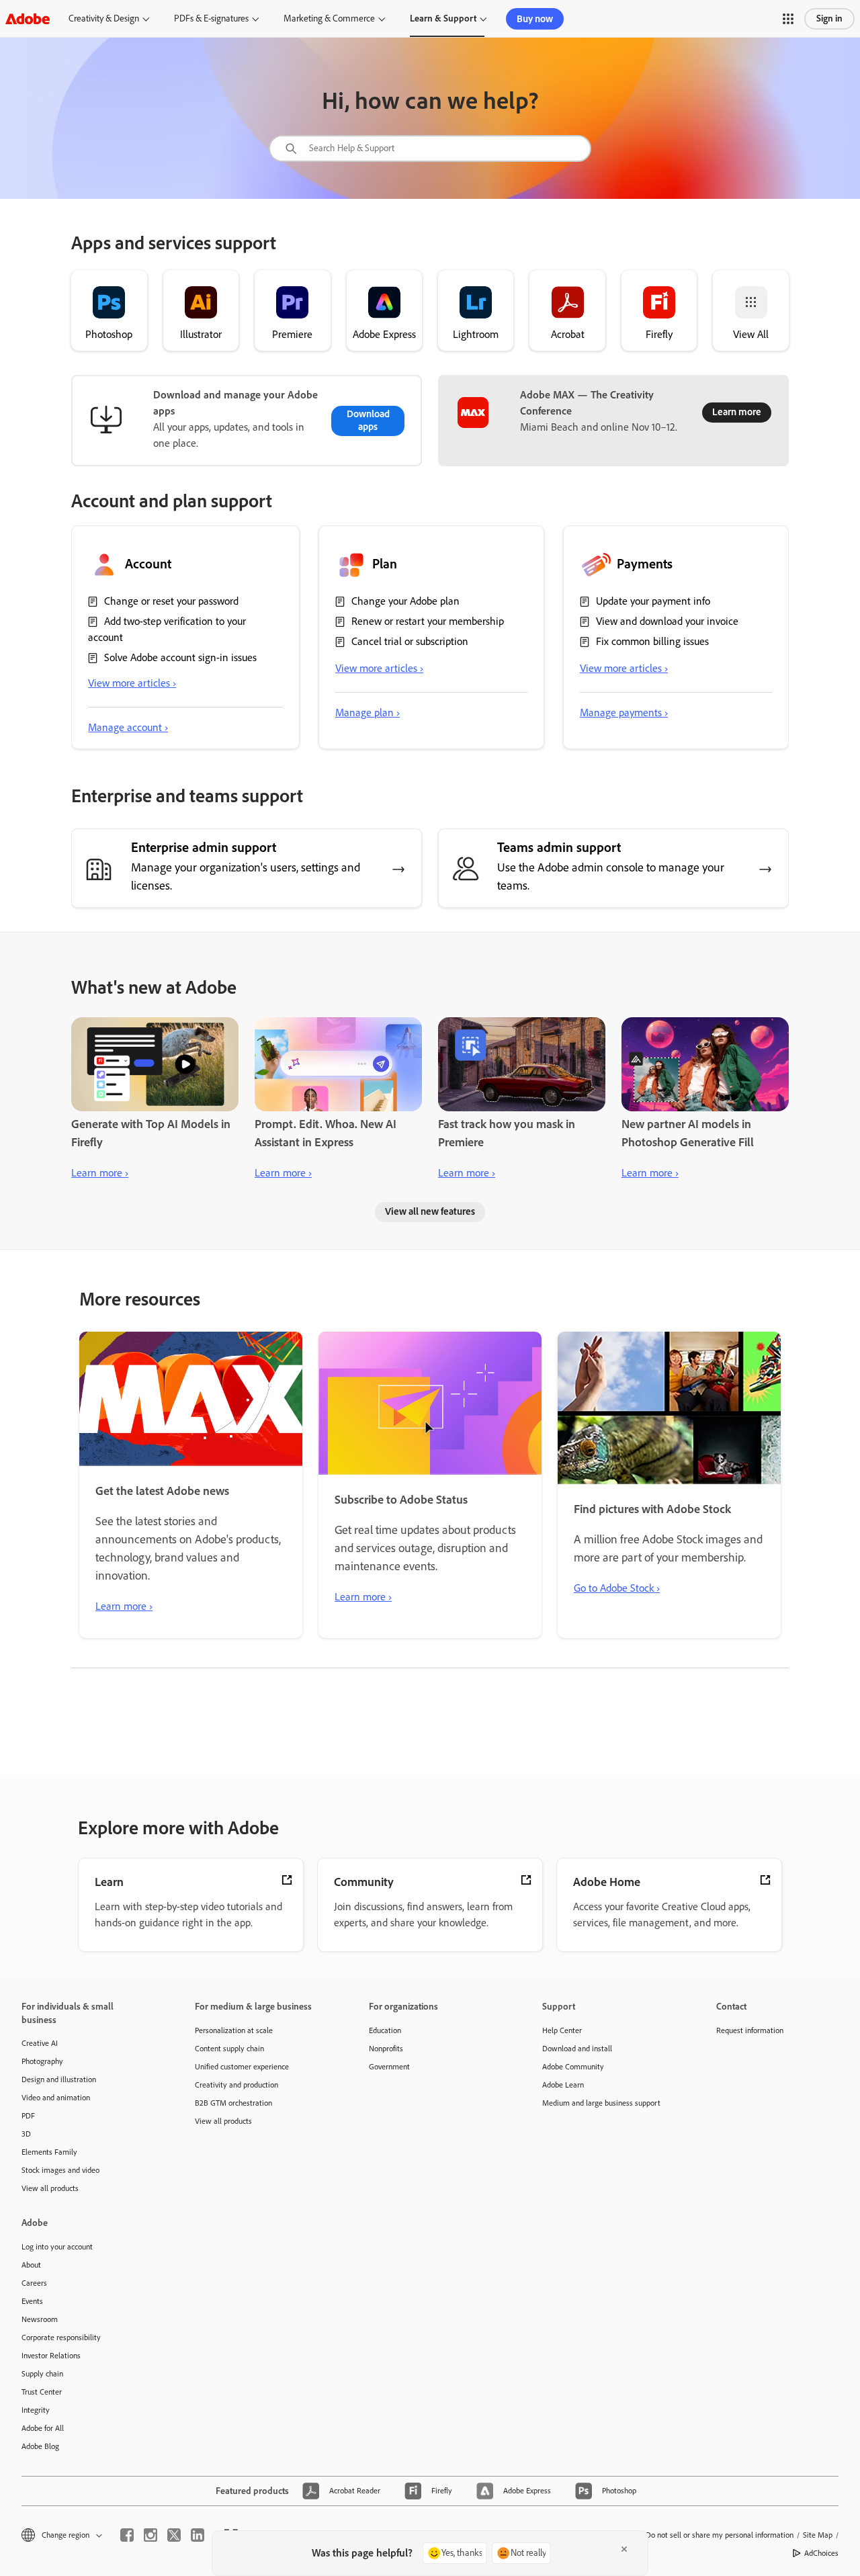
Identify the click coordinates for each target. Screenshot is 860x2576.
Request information (750, 2030)
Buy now (535, 19)
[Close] (624, 2549)
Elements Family (49, 2152)
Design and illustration (59, 2079)
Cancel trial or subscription (410, 641)
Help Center (562, 2030)
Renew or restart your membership (428, 621)
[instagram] (150, 2535)
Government (389, 2067)
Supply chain (42, 2374)
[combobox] (430, 148)
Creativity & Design (104, 18)
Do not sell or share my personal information (720, 2535)
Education (385, 2030)
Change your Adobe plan (405, 601)
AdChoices (821, 2553)
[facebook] (127, 2535)
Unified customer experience (242, 2067)
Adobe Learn (563, 2085)
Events (32, 2301)
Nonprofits (386, 2049)
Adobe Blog (40, 2446)
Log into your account (57, 2247)
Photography (42, 2061)
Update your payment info (653, 601)
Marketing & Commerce (329, 18)
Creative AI (40, 2043)
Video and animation (56, 2098)
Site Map (818, 2535)
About (31, 2265)
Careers (34, 2283)
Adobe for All (43, 2428)
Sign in (829, 18)
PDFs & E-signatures (211, 18)
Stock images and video (60, 2170)
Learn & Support (443, 18)
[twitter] (174, 2535)
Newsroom (40, 2319)
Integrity (36, 2410)
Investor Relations (51, 2356)
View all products (50, 2188)
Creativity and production (236, 2085)
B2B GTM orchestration (233, 2103)
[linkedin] (198, 2535)
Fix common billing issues (652, 641)
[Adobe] (28, 18)
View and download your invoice (667, 621)
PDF (28, 2116)
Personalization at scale (234, 2030)
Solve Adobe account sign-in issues (180, 657)
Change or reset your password (171, 601)
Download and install (577, 2049)
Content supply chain (229, 2049)
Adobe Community (573, 2067)
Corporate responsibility (61, 2337)
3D (26, 2134)
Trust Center (42, 2392)
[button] (788, 19)
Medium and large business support (601, 2103)
